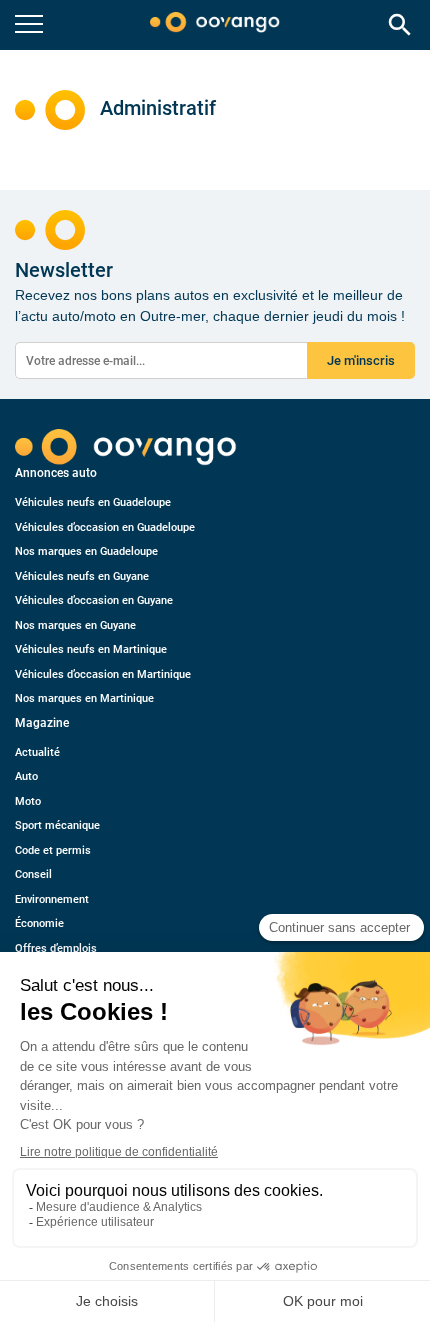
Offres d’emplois (56, 948)
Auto (26, 776)
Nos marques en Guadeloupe (86, 551)
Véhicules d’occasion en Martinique (103, 674)
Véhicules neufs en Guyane (82, 576)
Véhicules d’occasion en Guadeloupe (105, 527)
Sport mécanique (57, 825)
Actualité (37, 752)
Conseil (33, 874)
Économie (39, 923)
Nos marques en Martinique (84, 698)
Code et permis (53, 850)
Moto (28, 801)
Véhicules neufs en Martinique (91, 649)
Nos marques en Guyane (75, 625)
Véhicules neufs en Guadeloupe (93, 502)
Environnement (52, 899)
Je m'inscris (361, 360)
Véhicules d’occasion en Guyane (94, 600)
